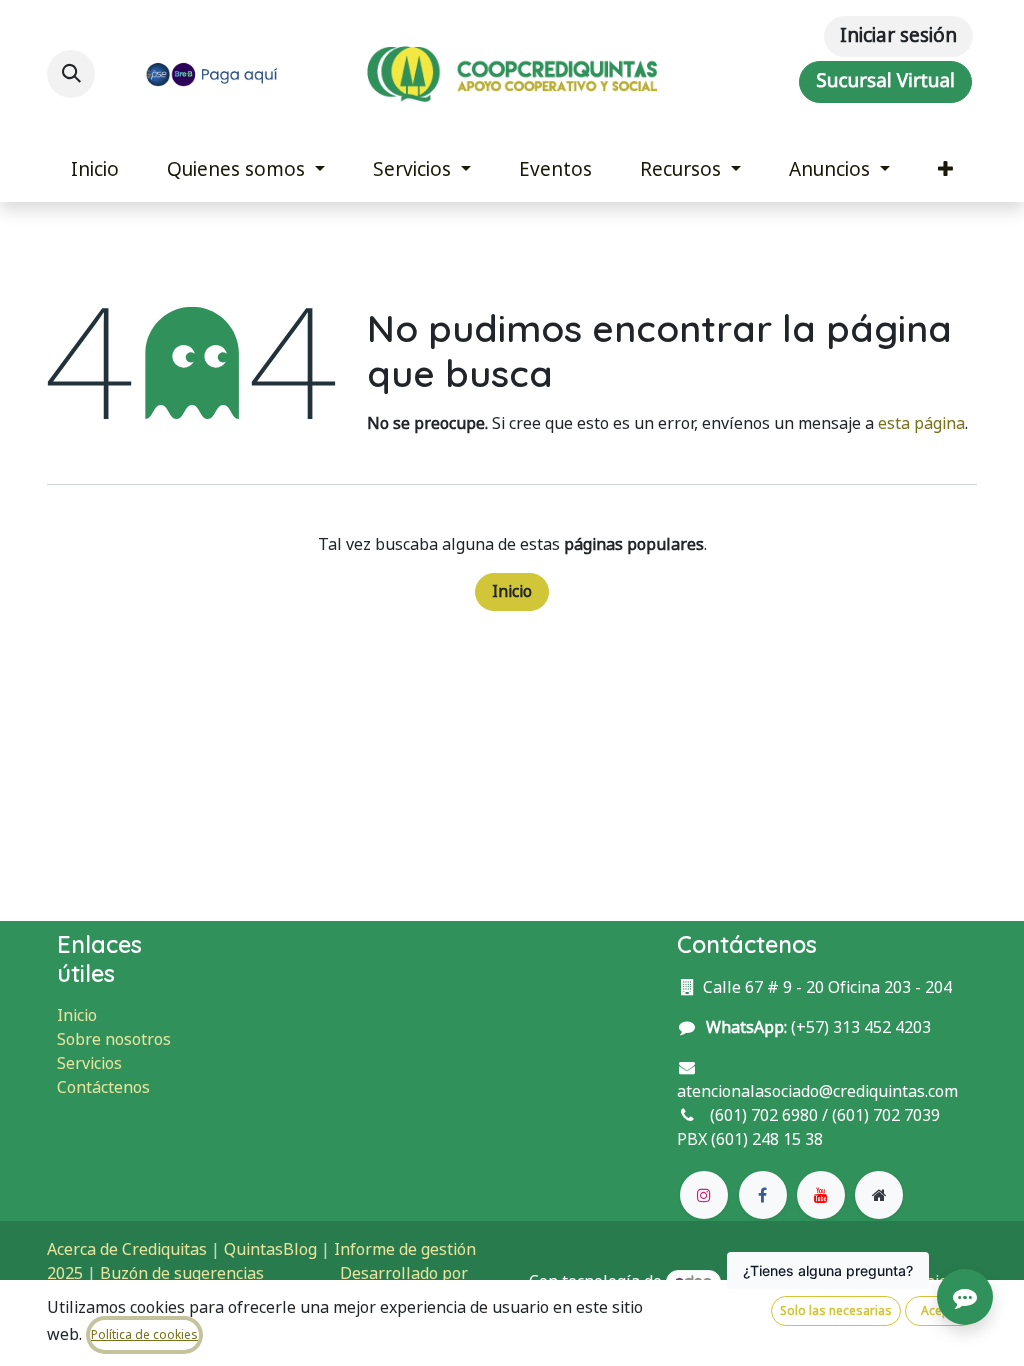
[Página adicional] (879, 1195)
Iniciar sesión (898, 35)
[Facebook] (763, 1195)
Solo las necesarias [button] (836, 1311)
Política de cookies (144, 1335)
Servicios (89, 1063)
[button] (71, 74)
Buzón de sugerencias (182, 1273)
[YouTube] (821, 1195)
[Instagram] (704, 1195)
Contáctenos (103, 1087)
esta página (921, 423)
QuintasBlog (270, 1249)
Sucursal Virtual (885, 81)
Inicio (512, 591)
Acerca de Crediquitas (127, 1249)
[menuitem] (95, 170)
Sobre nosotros (114, 1039)
